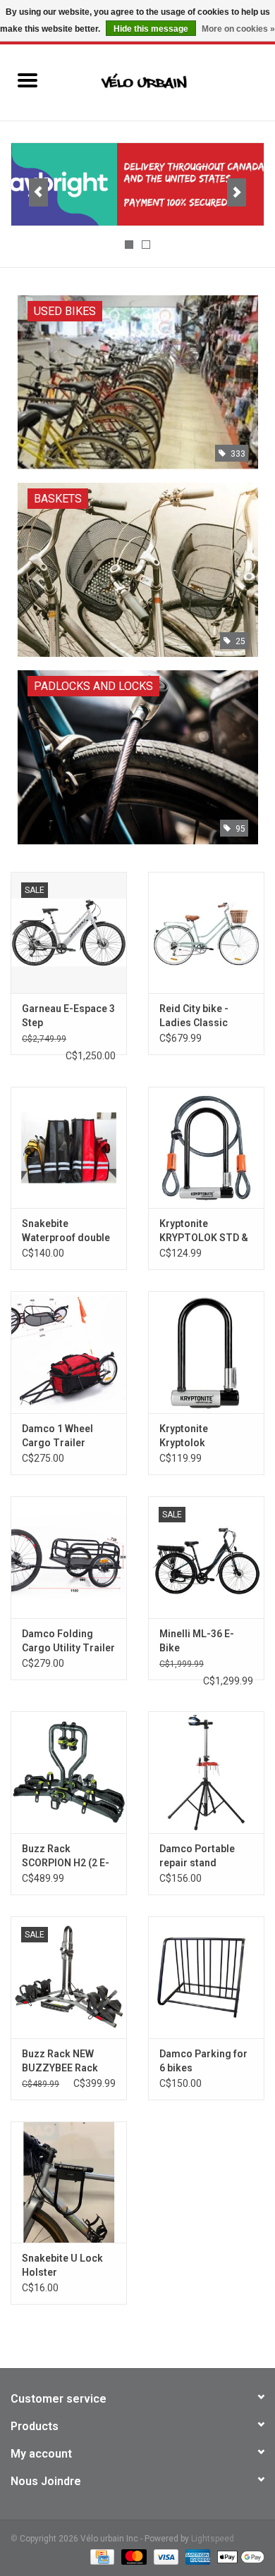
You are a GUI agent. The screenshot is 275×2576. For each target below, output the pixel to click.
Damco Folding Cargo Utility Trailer (68, 1641)
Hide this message (151, 29)
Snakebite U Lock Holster (62, 2265)
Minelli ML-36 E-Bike (197, 1641)
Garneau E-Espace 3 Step (68, 1016)
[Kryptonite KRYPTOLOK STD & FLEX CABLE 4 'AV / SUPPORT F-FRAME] (206, 1148)
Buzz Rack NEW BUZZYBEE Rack (60, 2061)
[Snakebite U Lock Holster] (69, 2182)
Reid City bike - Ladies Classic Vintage (194, 1016)
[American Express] (196, 2556)
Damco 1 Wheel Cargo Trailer (57, 1436)
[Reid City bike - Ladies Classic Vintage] (206, 933)
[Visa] (165, 2556)
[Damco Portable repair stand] (206, 1772)
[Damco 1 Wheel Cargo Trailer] (69, 1352)
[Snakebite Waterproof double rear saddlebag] (69, 1148)
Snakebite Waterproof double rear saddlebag (66, 1231)
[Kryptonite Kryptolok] (206, 1352)
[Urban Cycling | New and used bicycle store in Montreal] (165, 82)
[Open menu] (28, 80)
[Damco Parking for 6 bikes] (206, 1977)
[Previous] (38, 192)
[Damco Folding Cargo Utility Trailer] (69, 1557)
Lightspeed (213, 2539)
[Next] (237, 192)
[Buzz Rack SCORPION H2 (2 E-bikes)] (69, 1772)
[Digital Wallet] (238, 2556)
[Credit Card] (101, 2556)
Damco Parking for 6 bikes (203, 2061)
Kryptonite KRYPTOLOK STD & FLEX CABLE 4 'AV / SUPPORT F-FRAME (205, 1231)
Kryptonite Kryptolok (184, 1436)
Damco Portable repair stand (197, 1856)
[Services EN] (137, 184)
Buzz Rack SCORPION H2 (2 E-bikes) (66, 1856)
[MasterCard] (132, 2556)
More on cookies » (238, 29)
